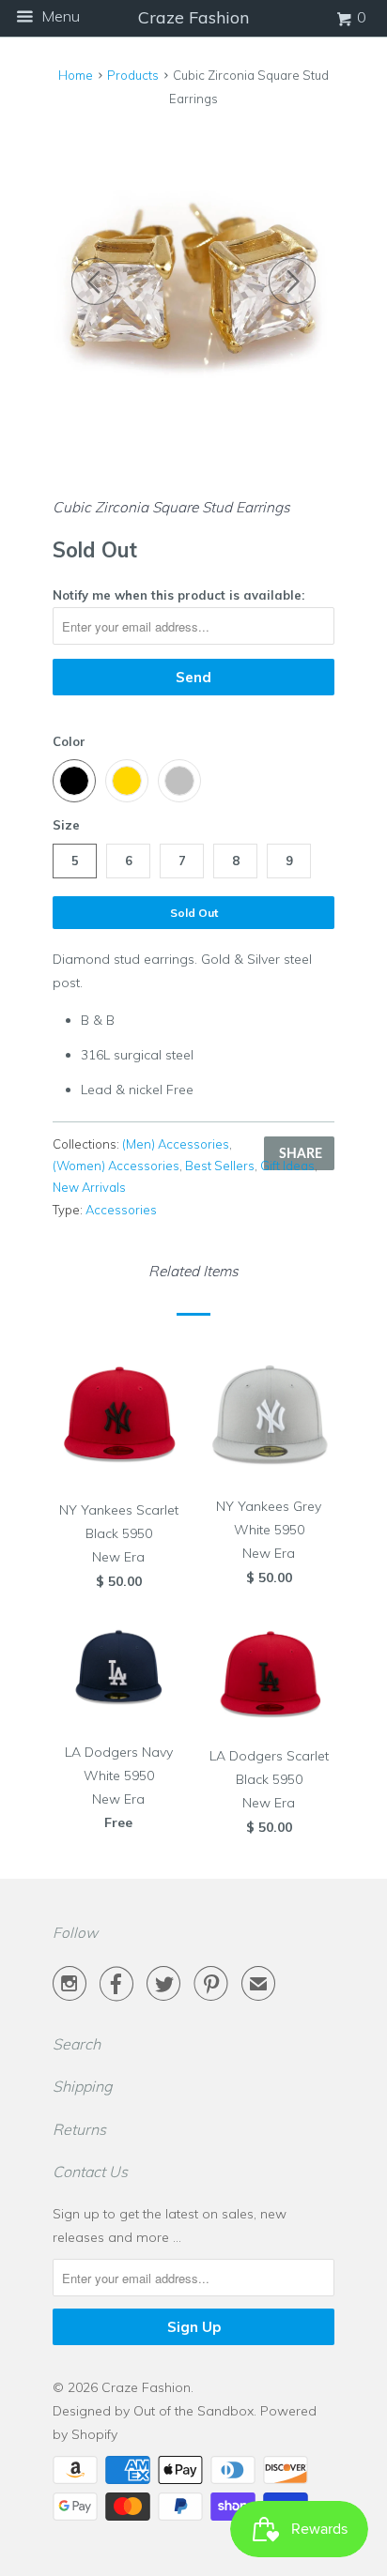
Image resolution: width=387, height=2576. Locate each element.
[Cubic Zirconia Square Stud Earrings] (193, 280)
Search (77, 2044)
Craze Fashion (146, 2387)
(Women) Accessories (116, 1166)
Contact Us (90, 2172)
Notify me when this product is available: (178, 595)
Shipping (83, 2086)
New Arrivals (89, 1187)
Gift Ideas (287, 1166)
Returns (79, 2129)
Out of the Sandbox (193, 2411)
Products (133, 75)
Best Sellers (220, 1166)
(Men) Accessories (176, 1144)
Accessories (121, 1210)
